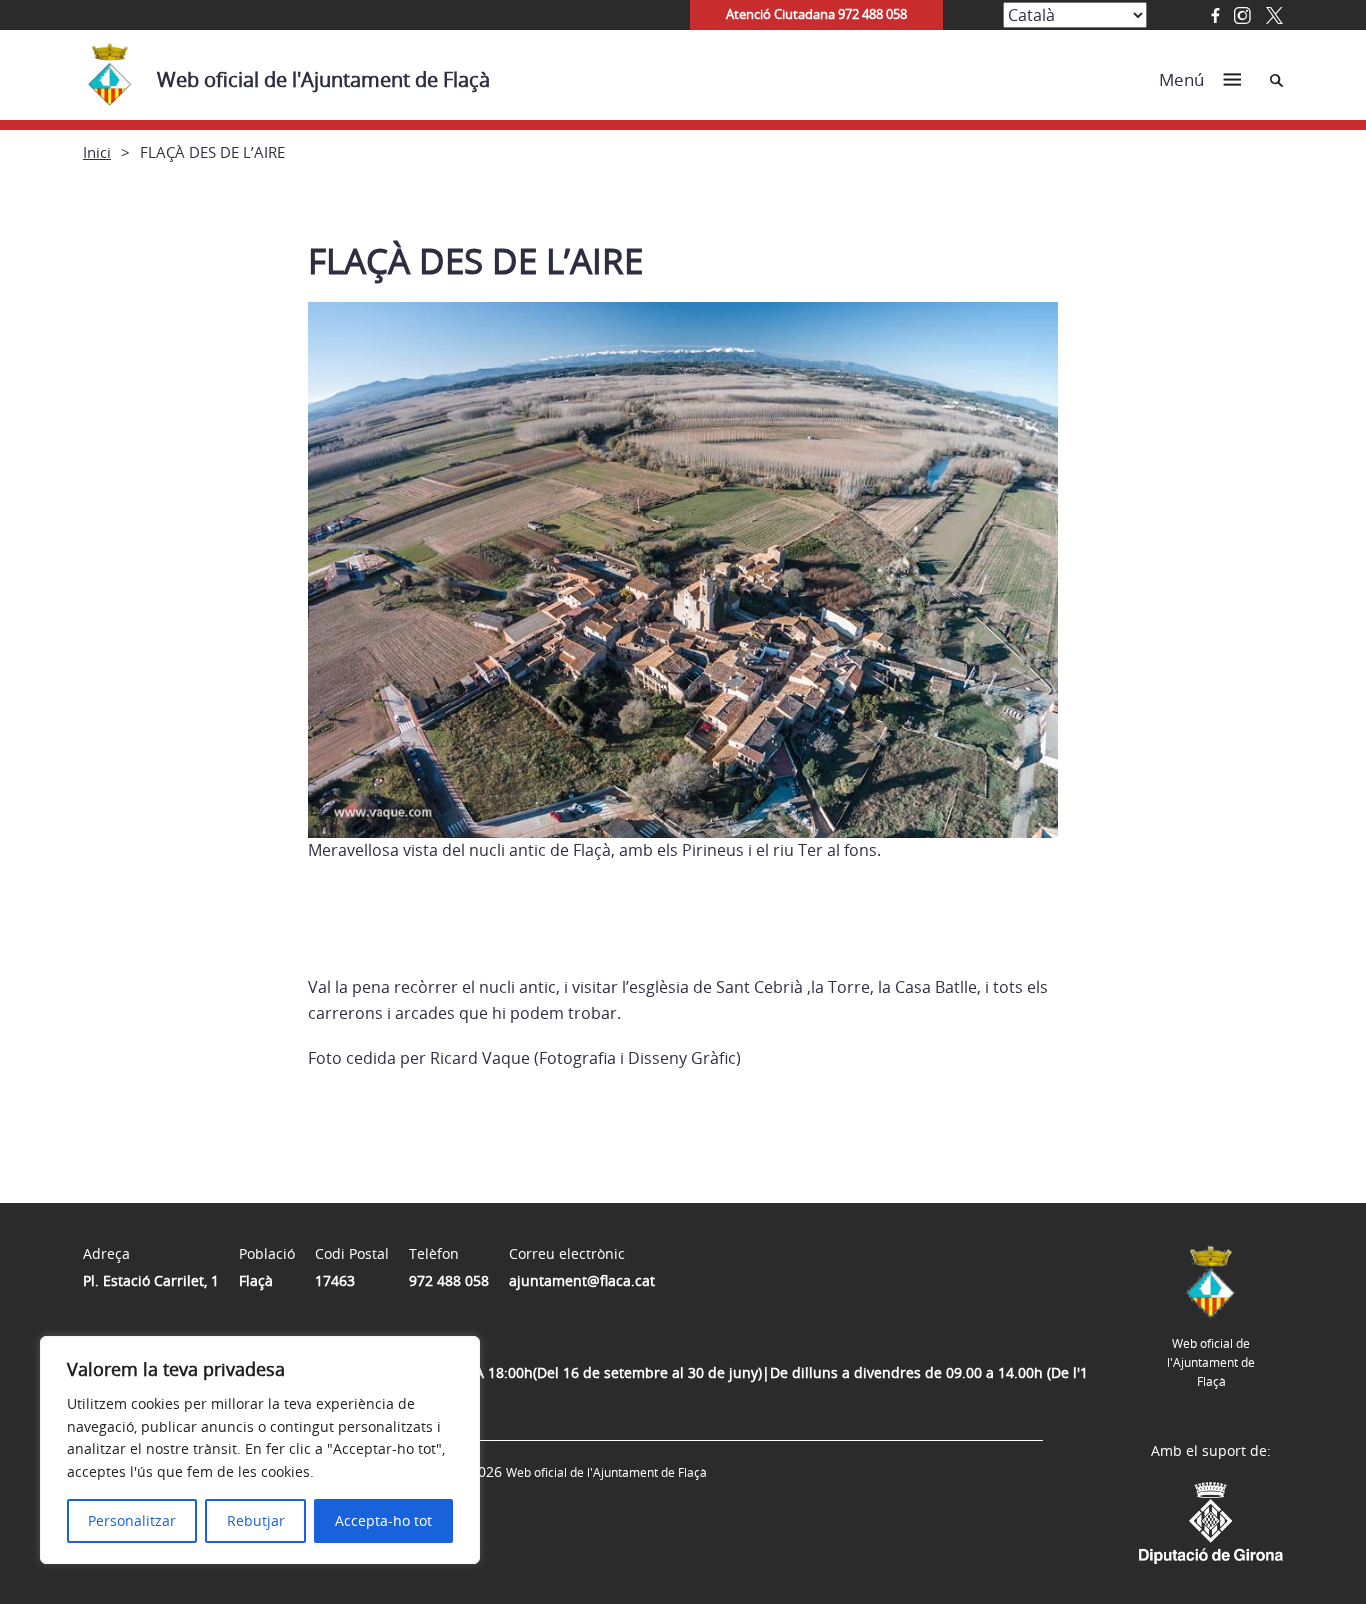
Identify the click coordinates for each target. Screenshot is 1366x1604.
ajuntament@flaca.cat (582, 1280)
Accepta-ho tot (383, 1520)
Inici (97, 152)
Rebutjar (256, 1520)
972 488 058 (449, 1280)
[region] (260, 1450)
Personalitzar (132, 1520)
